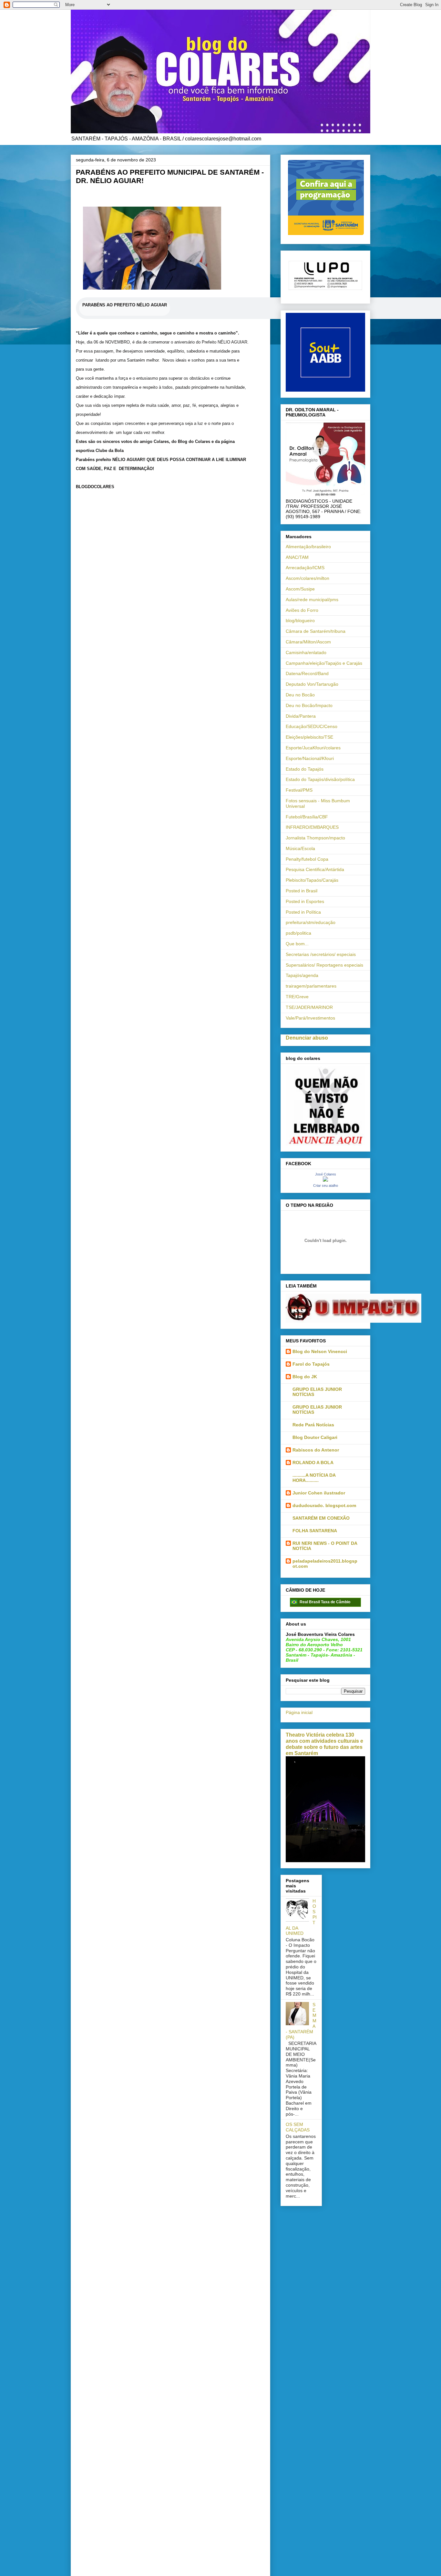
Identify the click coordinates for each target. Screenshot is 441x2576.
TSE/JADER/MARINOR (309, 1007)
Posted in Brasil (302, 891)
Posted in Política (303, 912)
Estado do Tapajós (305, 769)
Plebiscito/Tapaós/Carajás (312, 880)
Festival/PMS (299, 790)
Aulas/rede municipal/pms (312, 600)
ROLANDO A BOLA (313, 1462)
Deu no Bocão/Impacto (309, 705)
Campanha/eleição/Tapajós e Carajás (324, 663)
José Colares (326, 1174)
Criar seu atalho (326, 1185)
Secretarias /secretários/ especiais (321, 954)
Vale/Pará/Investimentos (310, 1018)
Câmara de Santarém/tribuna (316, 631)
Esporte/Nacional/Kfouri (310, 758)
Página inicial (299, 1712)
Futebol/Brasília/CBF (307, 817)
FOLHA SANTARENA (315, 1531)
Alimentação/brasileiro (308, 547)
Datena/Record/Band (307, 673)
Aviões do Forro (302, 610)
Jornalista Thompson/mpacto (315, 838)
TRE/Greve (297, 997)
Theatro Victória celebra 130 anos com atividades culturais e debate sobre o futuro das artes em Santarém (324, 1744)
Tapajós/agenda (302, 975)
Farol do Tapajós (311, 1364)
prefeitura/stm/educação (311, 922)
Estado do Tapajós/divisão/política (320, 779)
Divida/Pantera (301, 716)
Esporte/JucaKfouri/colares (313, 748)
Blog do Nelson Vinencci (320, 1351)
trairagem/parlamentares (311, 986)
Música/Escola (300, 848)
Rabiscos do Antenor (316, 1450)
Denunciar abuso (307, 1038)
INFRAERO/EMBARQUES (312, 827)
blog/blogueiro (300, 621)
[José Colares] (325, 1180)
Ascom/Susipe (300, 589)
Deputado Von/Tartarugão (312, 684)
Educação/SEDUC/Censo (312, 726)
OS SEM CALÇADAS (298, 2127)
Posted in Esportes (305, 901)
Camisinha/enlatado (306, 652)
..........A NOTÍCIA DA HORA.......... (314, 1478)
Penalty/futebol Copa (307, 859)
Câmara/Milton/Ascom (308, 642)
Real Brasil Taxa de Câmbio (325, 1602)
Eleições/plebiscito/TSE (309, 737)
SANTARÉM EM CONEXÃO (321, 1518)
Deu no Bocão (300, 695)
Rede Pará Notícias (313, 1425)
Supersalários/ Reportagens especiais (324, 965)
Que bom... (297, 944)
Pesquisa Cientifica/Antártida (315, 869)
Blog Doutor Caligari (315, 1437)
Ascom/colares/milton (308, 578)
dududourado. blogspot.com (324, 1505)
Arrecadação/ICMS (305, 568)
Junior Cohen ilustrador (319, 1493)
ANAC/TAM (297, 557)
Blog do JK (305, 1377)
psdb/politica (298, 933)
